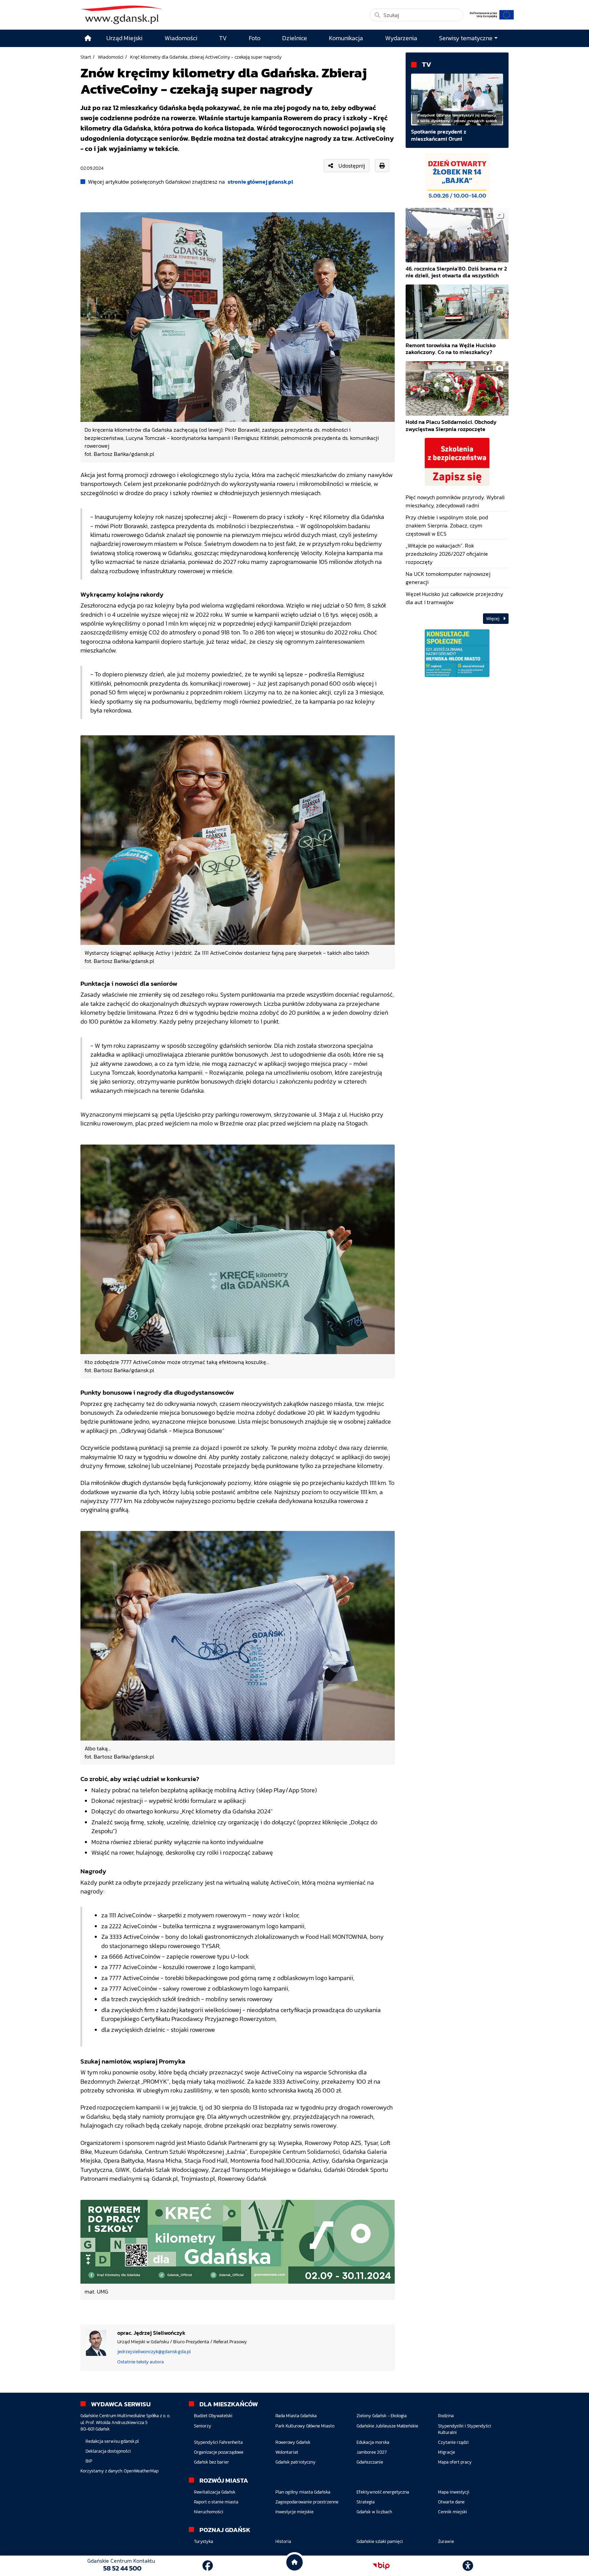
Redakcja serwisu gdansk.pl (112, 2441)
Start (86, 57)
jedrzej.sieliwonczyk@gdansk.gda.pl (154, 2352)
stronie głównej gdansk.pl (260, 182)
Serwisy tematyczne (466, 38)
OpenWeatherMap (141, 2471)
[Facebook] (208, 2566)
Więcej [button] (493, 619)
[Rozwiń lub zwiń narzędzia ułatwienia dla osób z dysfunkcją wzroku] (468, 2566)
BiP (89, 2461)
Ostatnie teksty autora (141, 2362)
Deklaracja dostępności (108, 2451)
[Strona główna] (88, 38)
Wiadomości (111, 57)
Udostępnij (352, 166)
